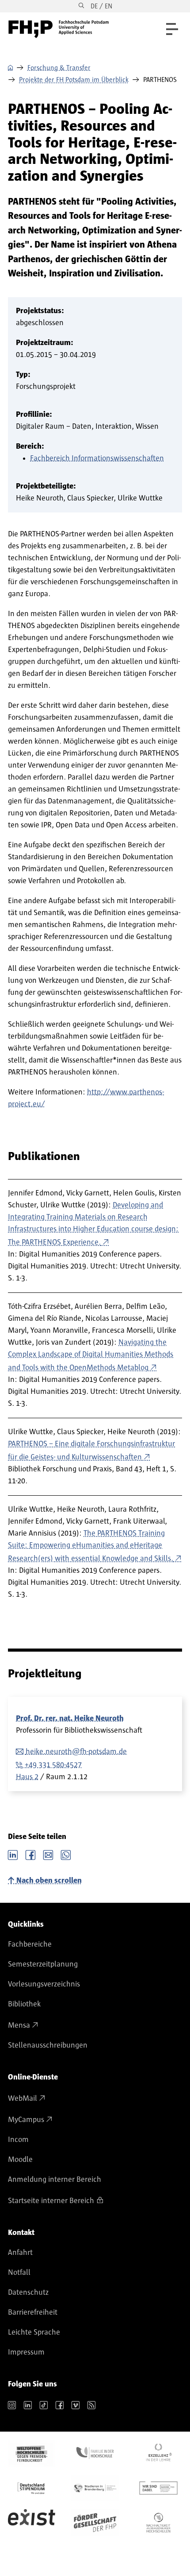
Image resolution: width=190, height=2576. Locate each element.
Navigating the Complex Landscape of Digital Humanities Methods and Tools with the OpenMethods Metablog (91, 1355)
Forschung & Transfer (59, 68)
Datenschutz (28, 2293)
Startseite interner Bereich (51, 2201)
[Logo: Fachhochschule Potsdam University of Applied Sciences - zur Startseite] (59, 29)
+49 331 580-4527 (53, 1765)
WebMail (23, 2099)
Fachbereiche (30, 1944)
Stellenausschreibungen (48, 2045)
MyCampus (26, 2120)
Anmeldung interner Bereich (55, 2180)
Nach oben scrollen (49, 1881)
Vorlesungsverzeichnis (44, 1984)
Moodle (20, 2160)
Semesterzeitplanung (43, 1964)
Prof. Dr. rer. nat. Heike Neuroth (70, 1719)
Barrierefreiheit (33, 2312)
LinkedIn (13, 1854)
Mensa (19, 2025)
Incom (18, 2140)
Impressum (26, 2352)
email (48, 1854)
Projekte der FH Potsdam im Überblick (74, 80)
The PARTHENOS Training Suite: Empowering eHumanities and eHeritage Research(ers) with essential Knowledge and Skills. (91, 1546)
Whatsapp (66, 1854)
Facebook (30, 1854)
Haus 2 (27, 1777)
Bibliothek (24, 2004)
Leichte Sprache (34, 2332)
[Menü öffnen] (172, 29)
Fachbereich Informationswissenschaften (97, 458)
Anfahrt (20, 2253)
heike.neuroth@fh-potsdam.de (76, 1752)
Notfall (19, 2273)
